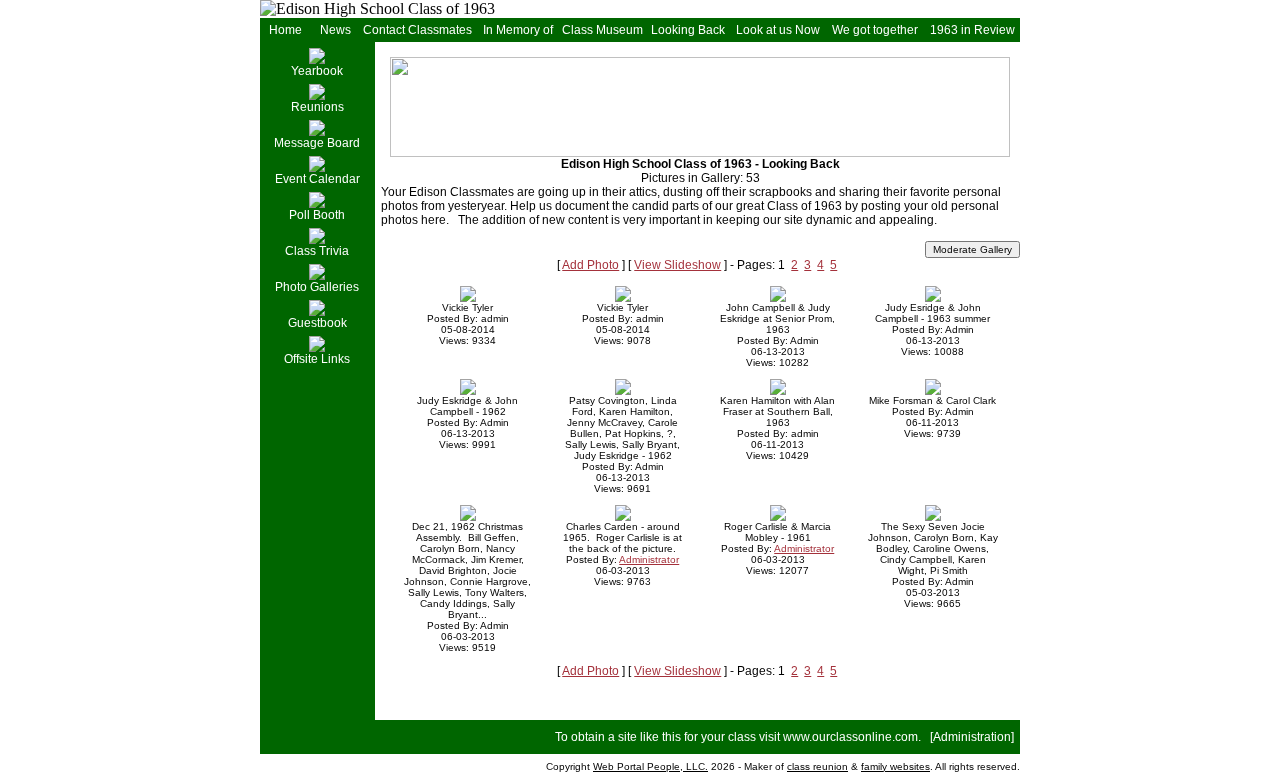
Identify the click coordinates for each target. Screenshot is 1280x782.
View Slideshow (677, 265)
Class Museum (602, 30)
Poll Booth (317, 215)
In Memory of (518, 30)
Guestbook (317, 323)
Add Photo (590, 265)
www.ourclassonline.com (850, 737)
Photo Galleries (317, 287)
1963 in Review (972, 30)
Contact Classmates (417, 30)
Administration (972, 737)
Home (285, 30)
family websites (895, 766)
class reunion (817, 766)
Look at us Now (778, 30)
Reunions (317, 107)
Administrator (649, 559)
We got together (875, 30)
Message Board (317, 143)
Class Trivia (317, 251)
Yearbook (317, 71)
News (335, 30)
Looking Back (688, 30)
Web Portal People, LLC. (650, 766)
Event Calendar (317, 179)
